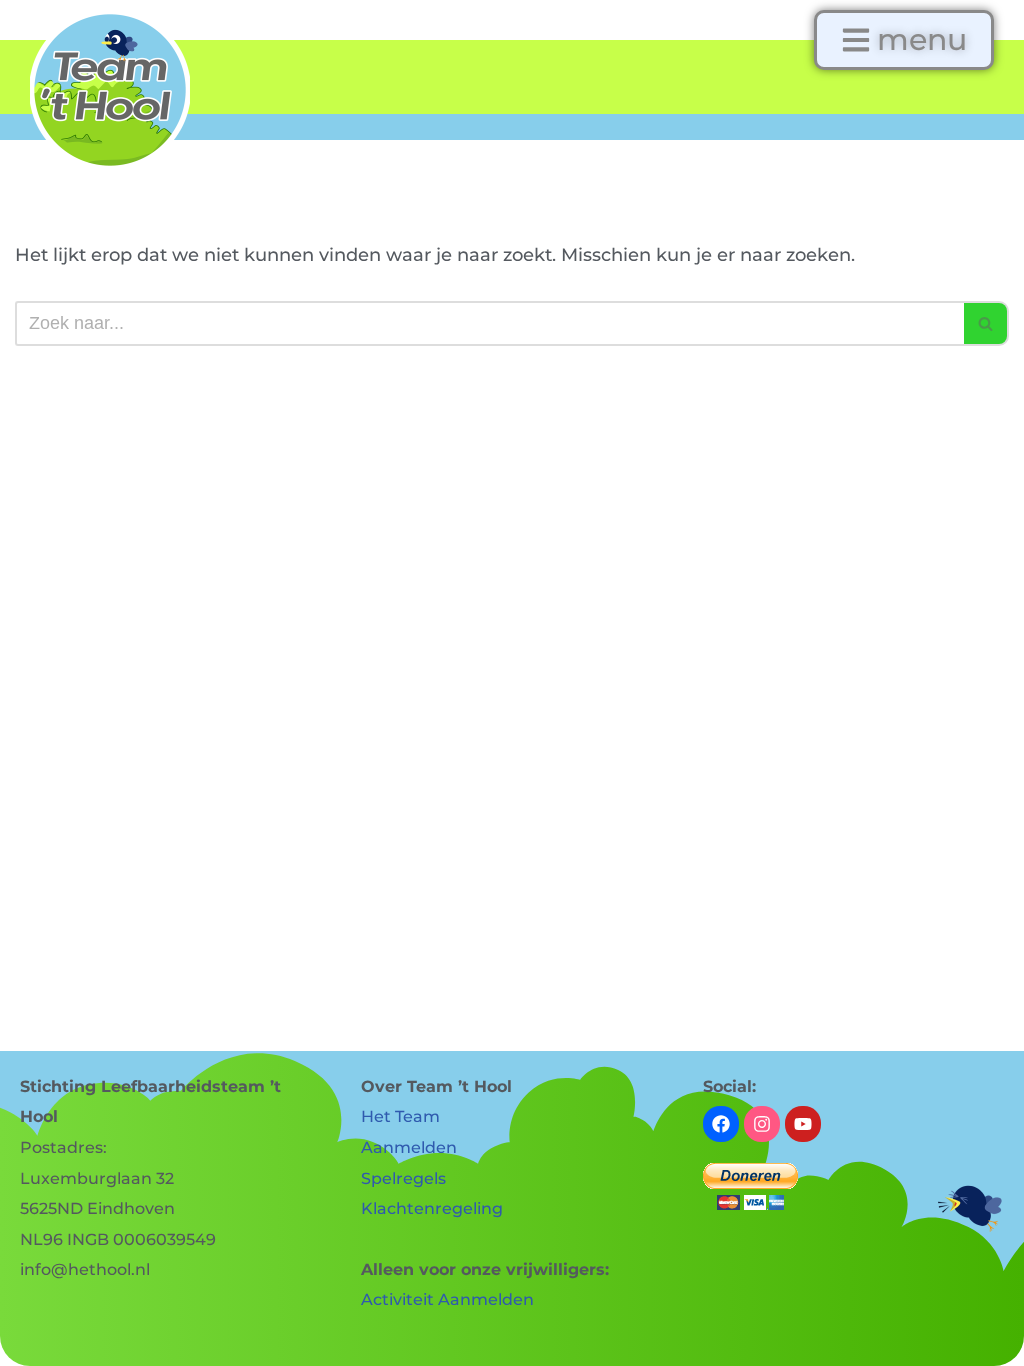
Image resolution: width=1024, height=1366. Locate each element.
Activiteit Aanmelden (447, 1299)
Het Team (400, 1116)
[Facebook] (721, 1124)
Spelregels (403, 1178)
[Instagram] (762, 1124)
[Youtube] (803, 1124)
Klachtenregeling (432, 1208)
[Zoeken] (986, 323)
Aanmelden (409, 1147)
